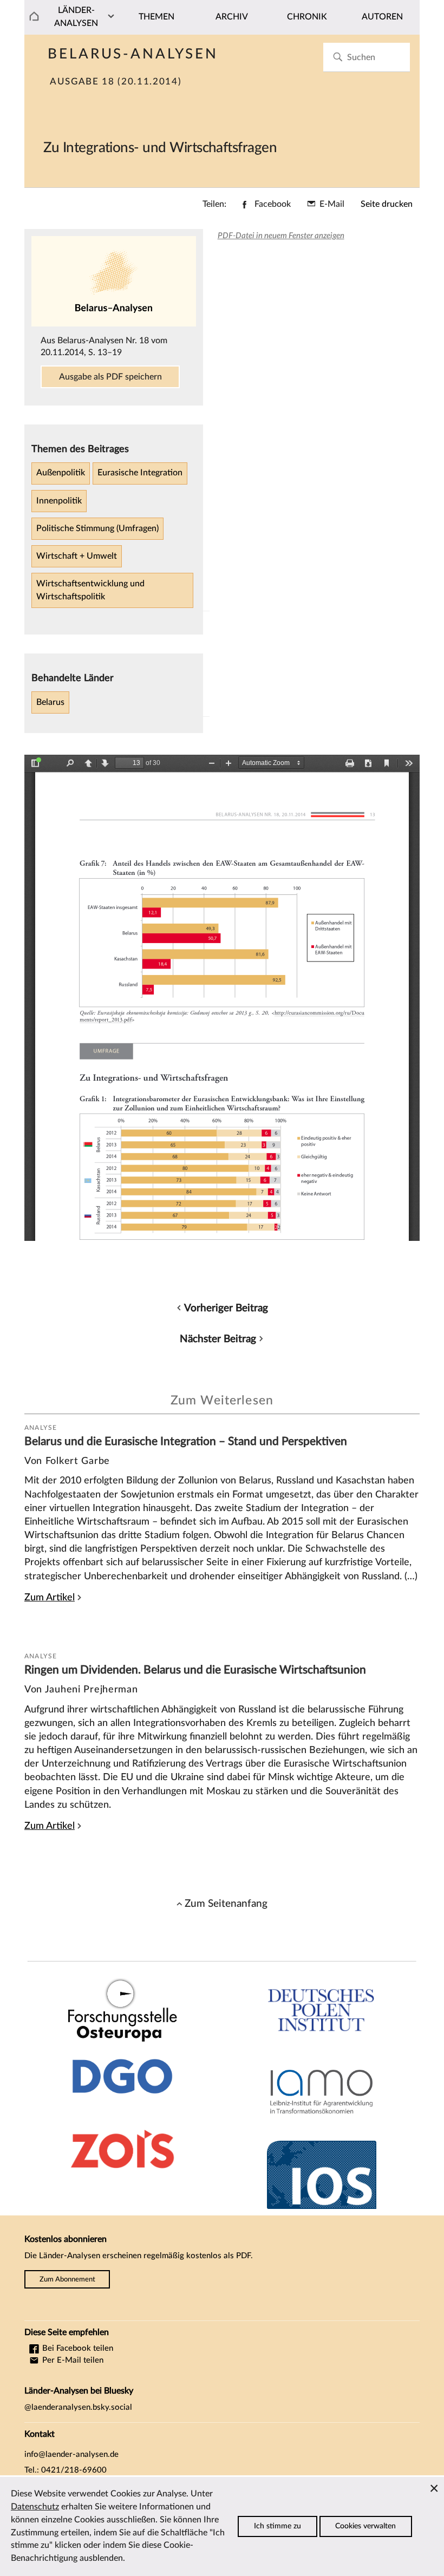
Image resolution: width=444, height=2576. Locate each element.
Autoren (382, 17)
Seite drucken (387, 204)
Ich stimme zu (277, 2526)
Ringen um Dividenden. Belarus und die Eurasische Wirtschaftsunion (195, 1670)
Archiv (232, 17)
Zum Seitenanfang (226, 1904)
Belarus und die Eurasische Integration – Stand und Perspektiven (186, 1441)
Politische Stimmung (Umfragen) (97, 528)
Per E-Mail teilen (72, 2360)
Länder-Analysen (76, 17)
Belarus (50, 702)
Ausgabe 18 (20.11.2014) (116, 82)
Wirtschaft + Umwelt (77, 556)
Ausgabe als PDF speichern (110, 377)
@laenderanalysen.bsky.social (78, 2407)
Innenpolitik (59, 501)
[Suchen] (338, 57)
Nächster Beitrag (218, 1339)
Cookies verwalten (365, 2526)
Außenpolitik (61, 473)
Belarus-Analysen (133, 54)
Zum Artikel (50, 1597)
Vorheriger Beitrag (226, 1308)
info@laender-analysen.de (71, 2454)
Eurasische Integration (140, 473)
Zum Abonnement (67, 2279)
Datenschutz (35, 2507)
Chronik (307, 17)
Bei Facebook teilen (77, 2348)
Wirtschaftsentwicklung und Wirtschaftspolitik (90, 590)
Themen (156, 17)
